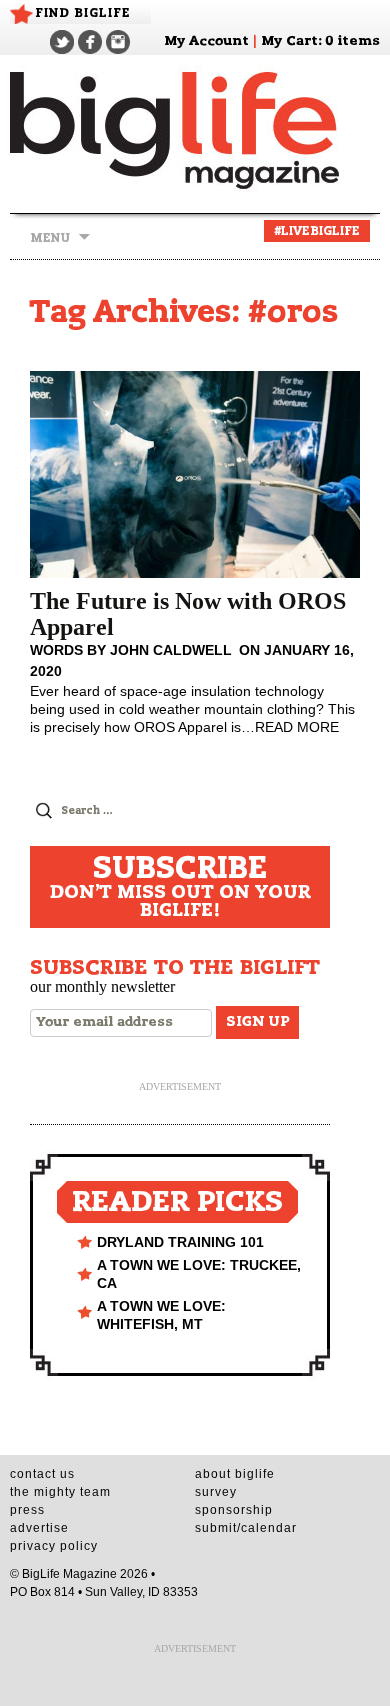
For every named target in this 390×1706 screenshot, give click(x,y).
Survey (216, 1492)
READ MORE (297, 727)
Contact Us (42, 1474)
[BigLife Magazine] (195, 129)
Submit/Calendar (246, 1528)
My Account (206, 41)
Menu (50, 238)
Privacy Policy (54, 1546)
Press (27, 1510)
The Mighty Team (60, 1492)
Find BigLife (83, 13)
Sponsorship (234, 1510)
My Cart (289, 41)
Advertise (39, 1528)
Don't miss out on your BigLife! (180, 887)
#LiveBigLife (317, 231)
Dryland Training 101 (180, 1242)
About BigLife (235, 1474)
